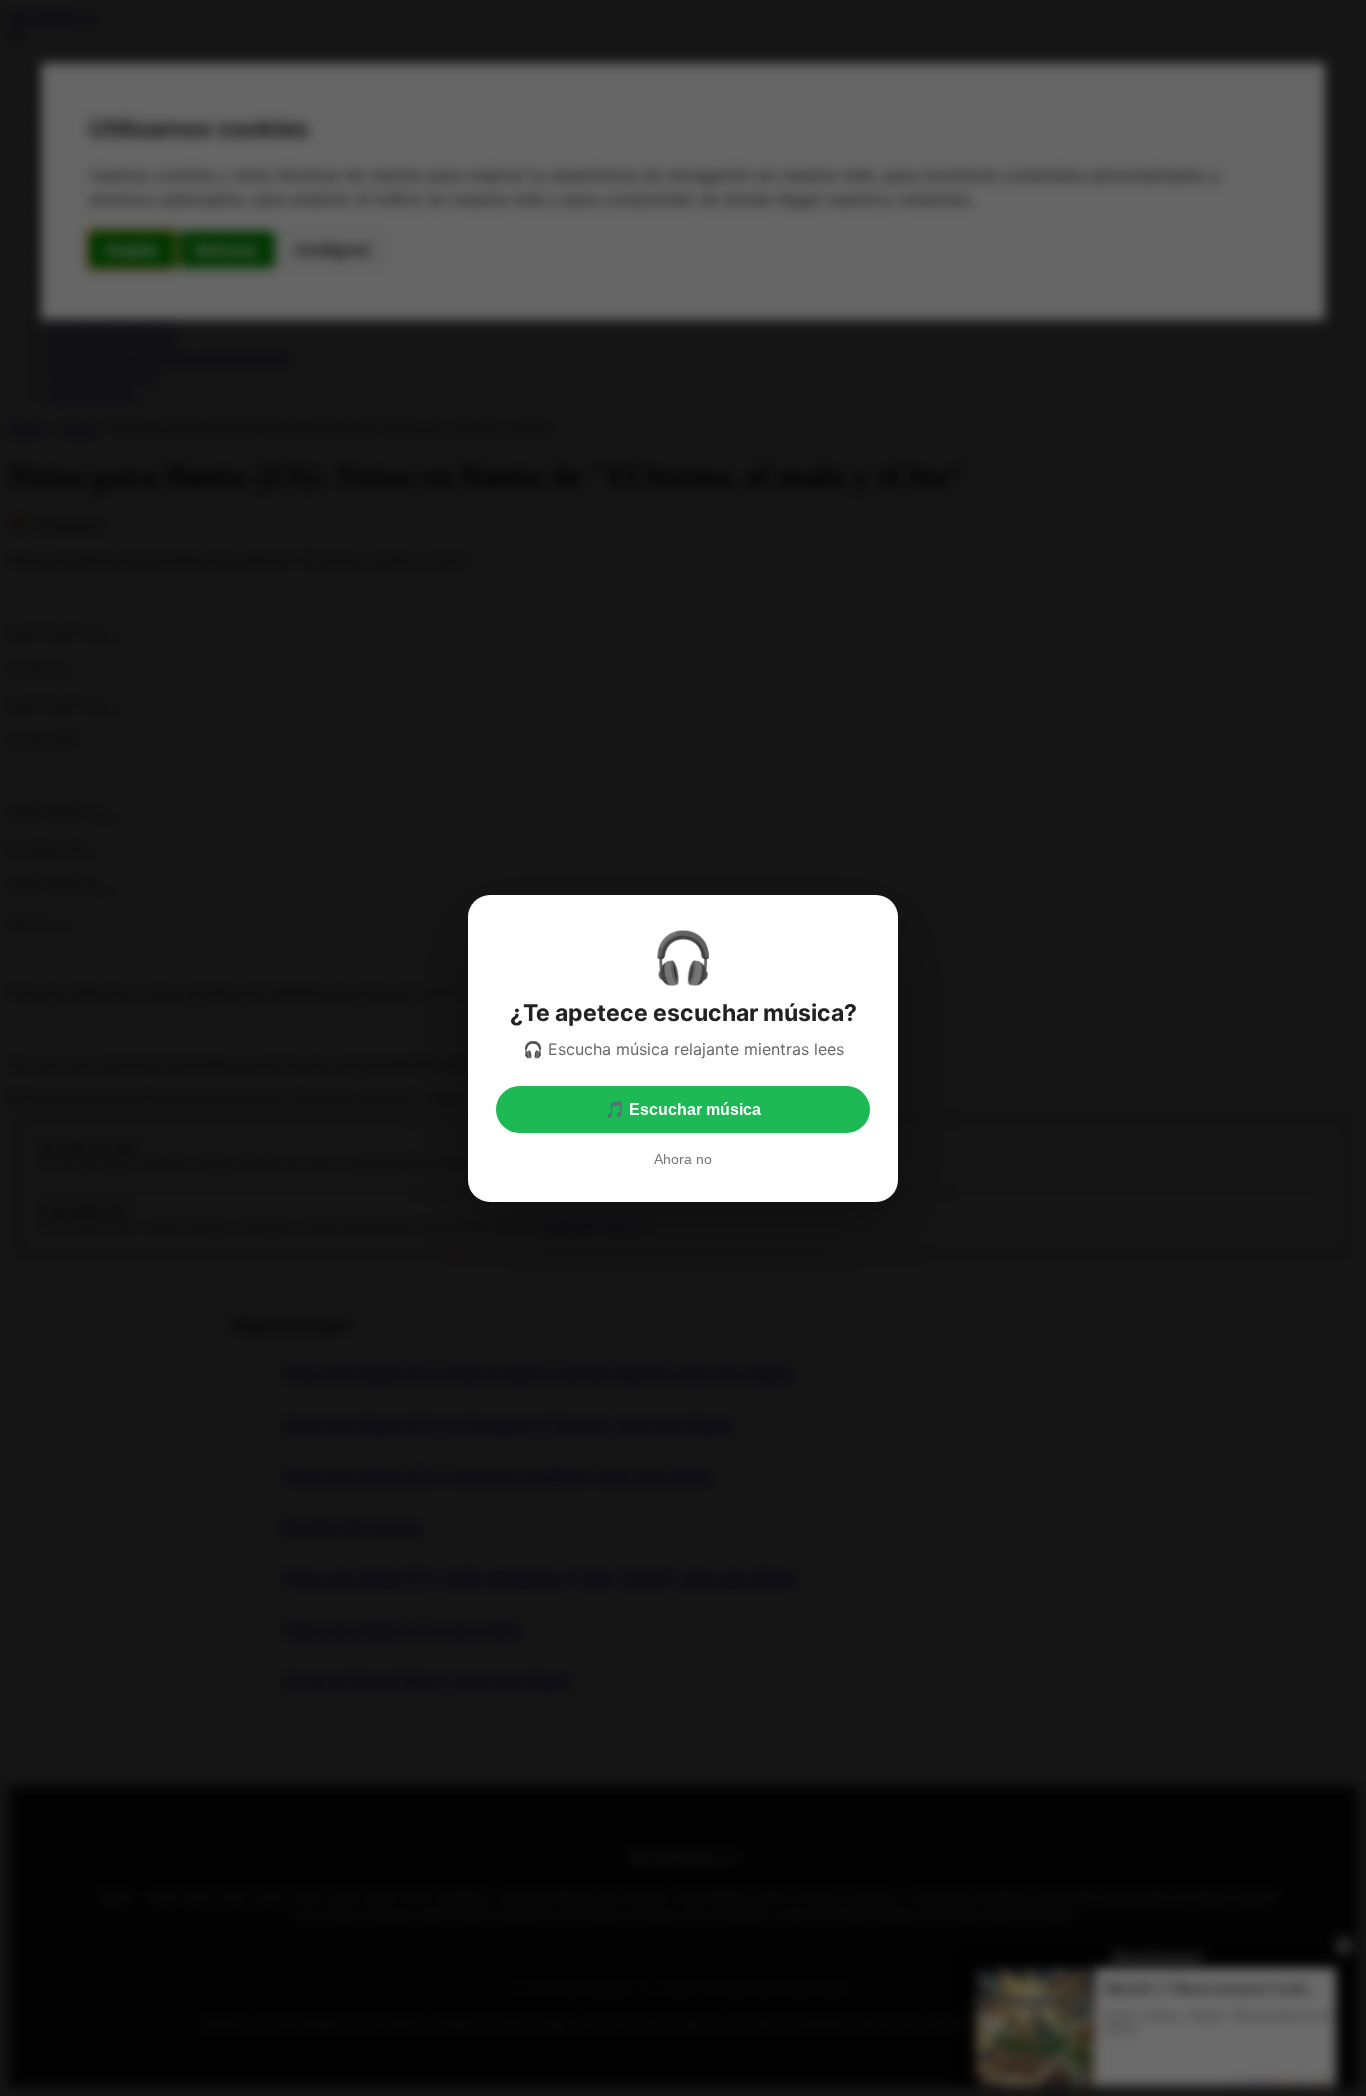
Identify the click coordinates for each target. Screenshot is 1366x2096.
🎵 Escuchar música (683, 1109)
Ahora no (683, 1159)
